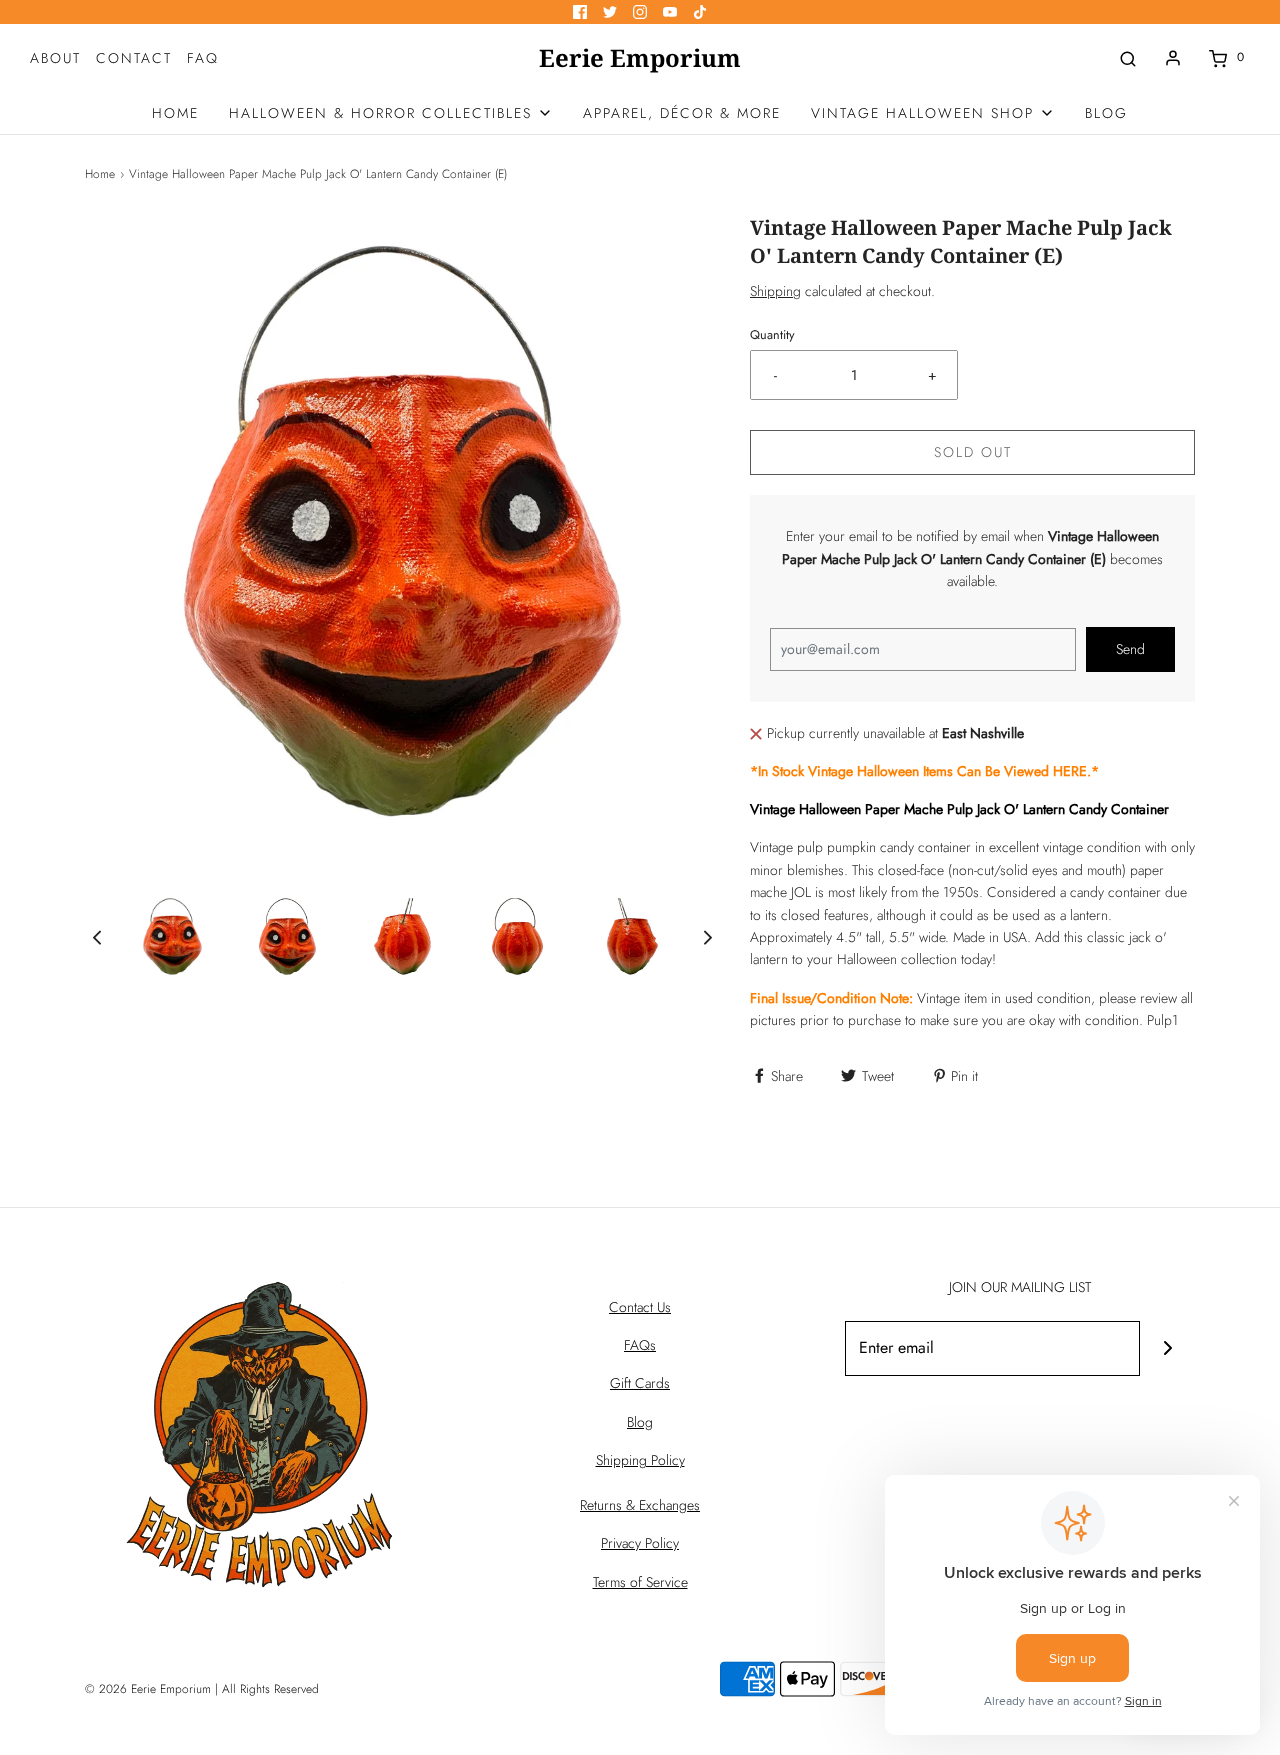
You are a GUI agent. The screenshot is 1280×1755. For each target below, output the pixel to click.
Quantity (772, 335)
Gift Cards (640, 1383)
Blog (640, 1422)
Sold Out (973, 452)
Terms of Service (640, 1582)
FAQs (640, 1345)
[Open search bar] (1128, 57)
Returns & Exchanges (640, 1505)
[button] (97, 936)
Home (100, 174)
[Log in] (1173, 58)
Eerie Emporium (640, 58)
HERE (1070, 771)
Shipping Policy (640, 1460)
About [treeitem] (55, 58)
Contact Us (640, 1307)
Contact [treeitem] (134, 58)
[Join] (1167, 1348)
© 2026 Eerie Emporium (148, 1689)
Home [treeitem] (175, 113)
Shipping (775, 291)
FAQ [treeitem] (203, 58)
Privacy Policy (640, 1543)
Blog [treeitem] (1106, 113)
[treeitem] (391, 113)
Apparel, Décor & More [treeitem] (682, 113)
